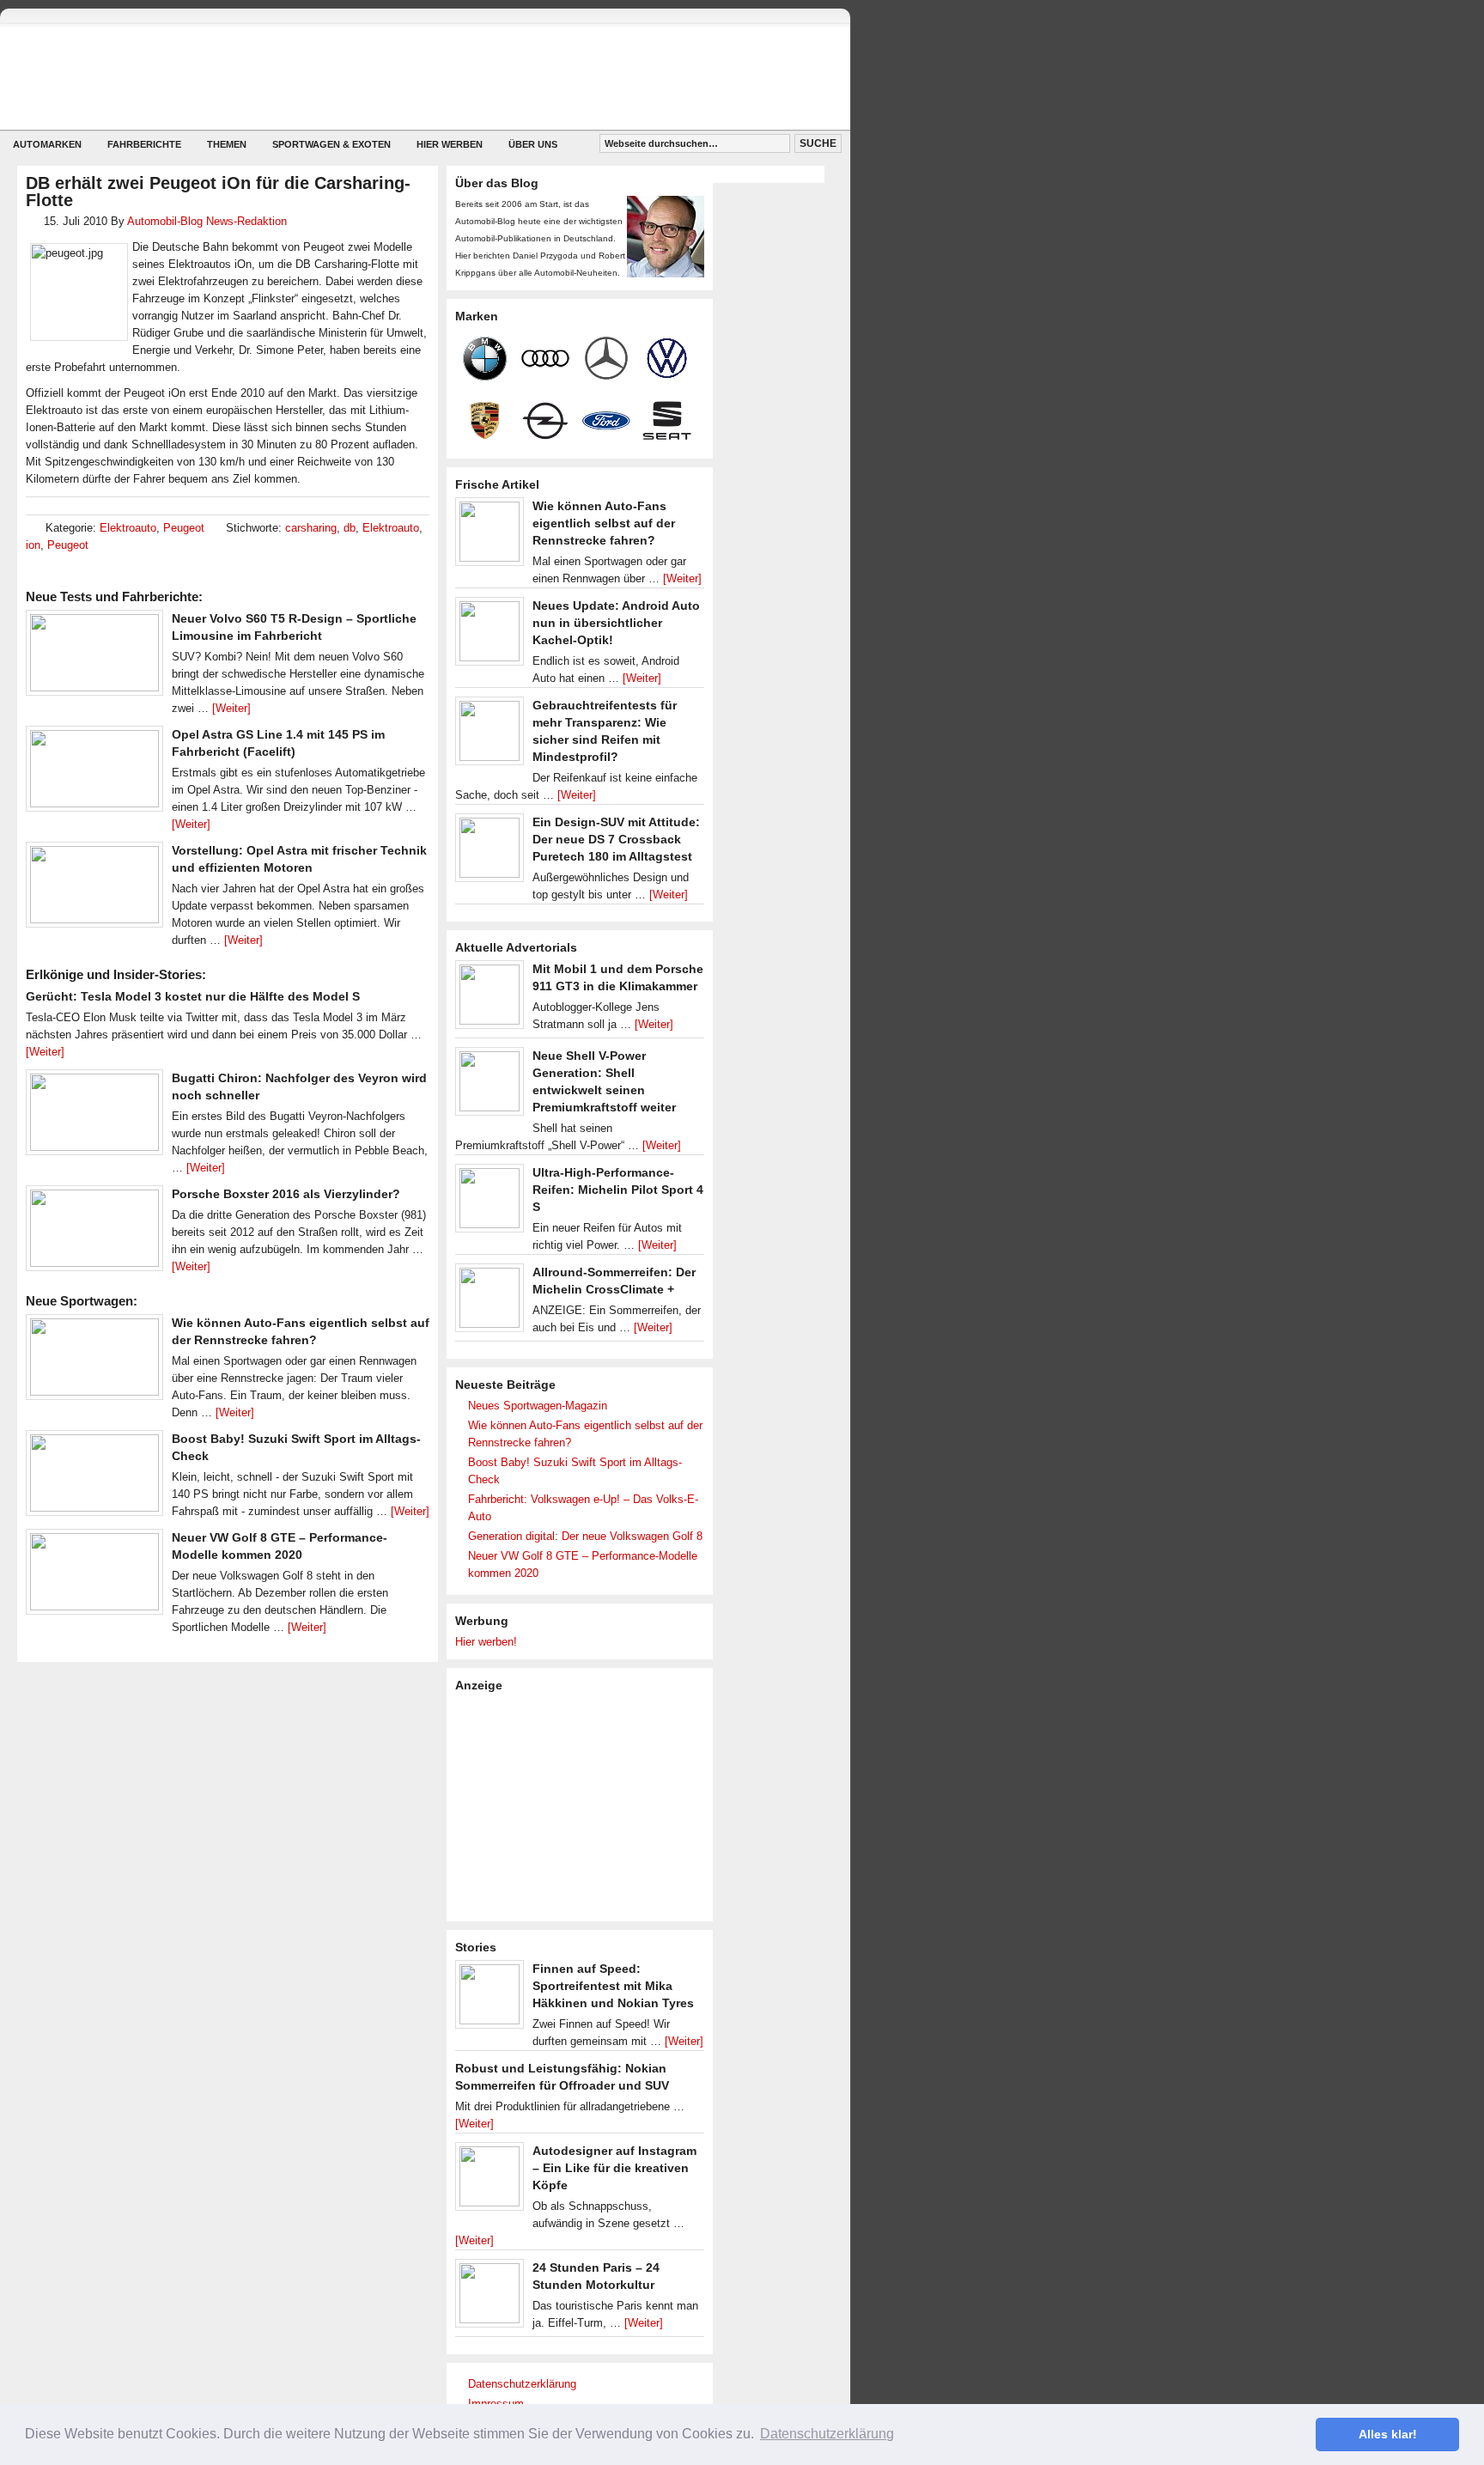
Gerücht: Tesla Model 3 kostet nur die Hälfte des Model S (193, 996)
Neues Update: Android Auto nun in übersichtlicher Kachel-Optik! (616, 623)
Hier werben (450, 144)
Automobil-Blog (412, 78)
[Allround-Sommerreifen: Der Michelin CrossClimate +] (490, 1302)
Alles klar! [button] (1388, 2434)
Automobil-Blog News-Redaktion (207, 221)
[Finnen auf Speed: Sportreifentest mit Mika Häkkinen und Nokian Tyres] (490, 1999)
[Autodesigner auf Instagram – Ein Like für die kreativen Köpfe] (490, 2181)
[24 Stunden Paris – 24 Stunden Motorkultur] (490, 2298)
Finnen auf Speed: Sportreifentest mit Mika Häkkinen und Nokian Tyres (613, 1986)
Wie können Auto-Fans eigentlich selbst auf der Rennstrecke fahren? (604, 523)
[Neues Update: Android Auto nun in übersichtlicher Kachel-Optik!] (490, 636)
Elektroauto (128, 528)
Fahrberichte (144, 144)
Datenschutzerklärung (522, 2384)
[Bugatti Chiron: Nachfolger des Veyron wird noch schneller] (94, 1117)
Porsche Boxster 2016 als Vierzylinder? (286, 1194)
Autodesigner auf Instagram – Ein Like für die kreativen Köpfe (614, 2168)
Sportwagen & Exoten (331, 144)
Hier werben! (486, 1642)
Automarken (47, 144)
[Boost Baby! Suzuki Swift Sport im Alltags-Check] (94, 1477)
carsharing (311, 528)
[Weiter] (231, 708)
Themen (227, 144)
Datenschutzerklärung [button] (827, 2434)
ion (33, 545)
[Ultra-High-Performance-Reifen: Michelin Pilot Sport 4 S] (490, 1202)
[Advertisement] (584, 1805)
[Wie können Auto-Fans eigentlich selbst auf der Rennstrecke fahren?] (94, 1361)
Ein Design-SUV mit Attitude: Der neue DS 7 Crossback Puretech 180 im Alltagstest (616, 839)
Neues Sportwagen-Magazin (538, 1406)
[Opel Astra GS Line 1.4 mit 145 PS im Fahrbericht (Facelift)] (94, 773)
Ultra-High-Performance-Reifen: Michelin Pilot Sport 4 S (618, 1190)
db (350, 528)
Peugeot (184, 528)
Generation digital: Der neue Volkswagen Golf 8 (585, 1536)
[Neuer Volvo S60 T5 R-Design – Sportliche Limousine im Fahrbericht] (94, 657)
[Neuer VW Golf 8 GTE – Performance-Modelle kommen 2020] (94, 1576)
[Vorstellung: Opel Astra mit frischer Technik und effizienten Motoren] (94, 889)
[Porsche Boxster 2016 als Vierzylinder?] (94, 1232)
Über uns (533, 144)
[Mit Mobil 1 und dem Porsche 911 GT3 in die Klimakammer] (490, 999)
